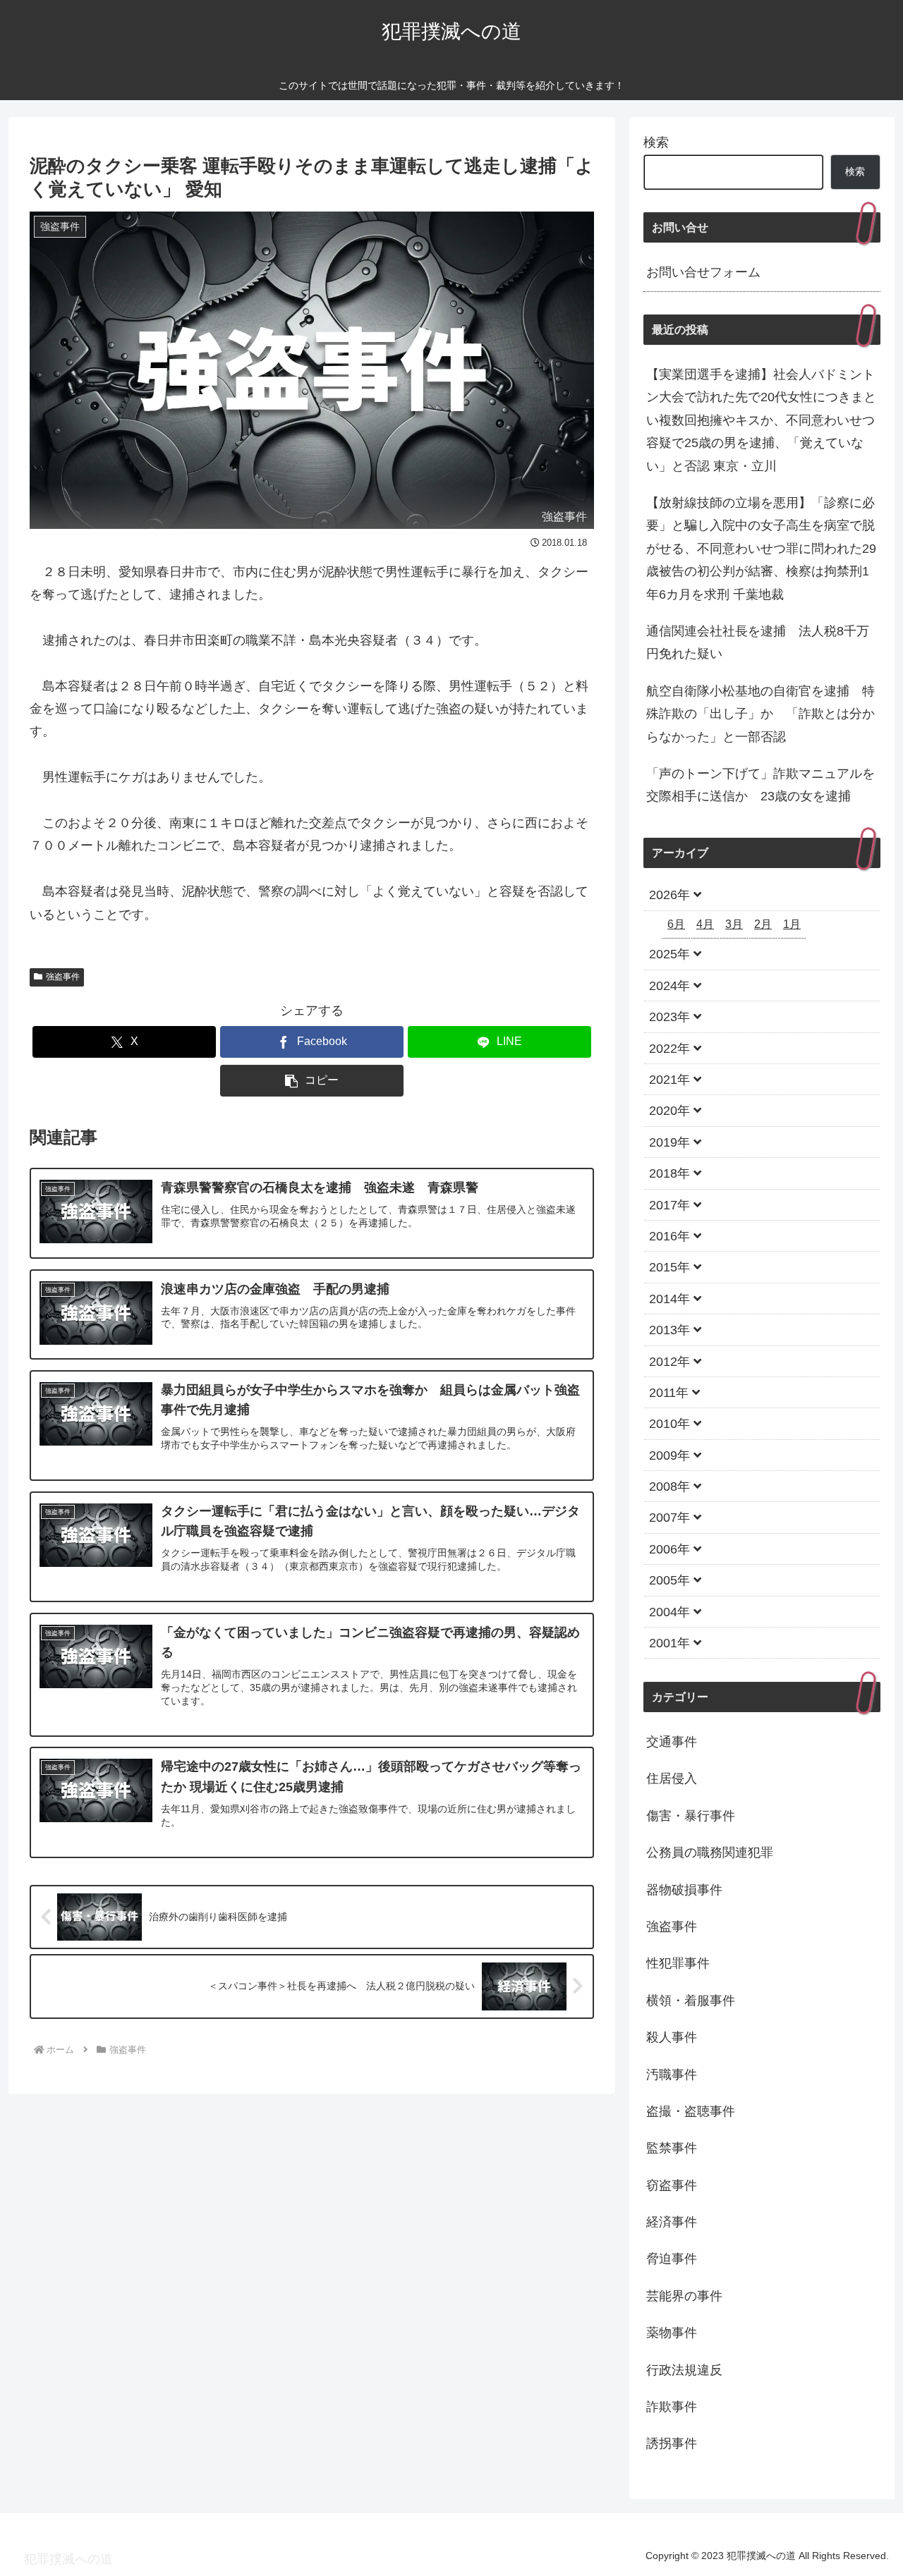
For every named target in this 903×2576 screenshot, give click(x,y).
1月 (792, 924)
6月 (676, 924)
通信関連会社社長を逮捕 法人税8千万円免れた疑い (758, 642)
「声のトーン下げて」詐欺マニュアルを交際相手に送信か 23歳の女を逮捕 (760, 785)
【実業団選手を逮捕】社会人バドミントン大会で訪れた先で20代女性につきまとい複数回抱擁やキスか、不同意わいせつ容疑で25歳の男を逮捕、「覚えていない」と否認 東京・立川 (761, 420)
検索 (656, 142)
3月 (734, 924)
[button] (312, 1081)
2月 (763, 924)
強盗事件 (63, 977)
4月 (705, 924)
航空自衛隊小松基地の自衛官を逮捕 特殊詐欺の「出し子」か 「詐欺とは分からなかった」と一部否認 (760, 714)
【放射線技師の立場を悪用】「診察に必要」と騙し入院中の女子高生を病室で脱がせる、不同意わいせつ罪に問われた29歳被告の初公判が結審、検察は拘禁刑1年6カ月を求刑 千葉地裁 (761, 549)
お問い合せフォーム (703, 272)
